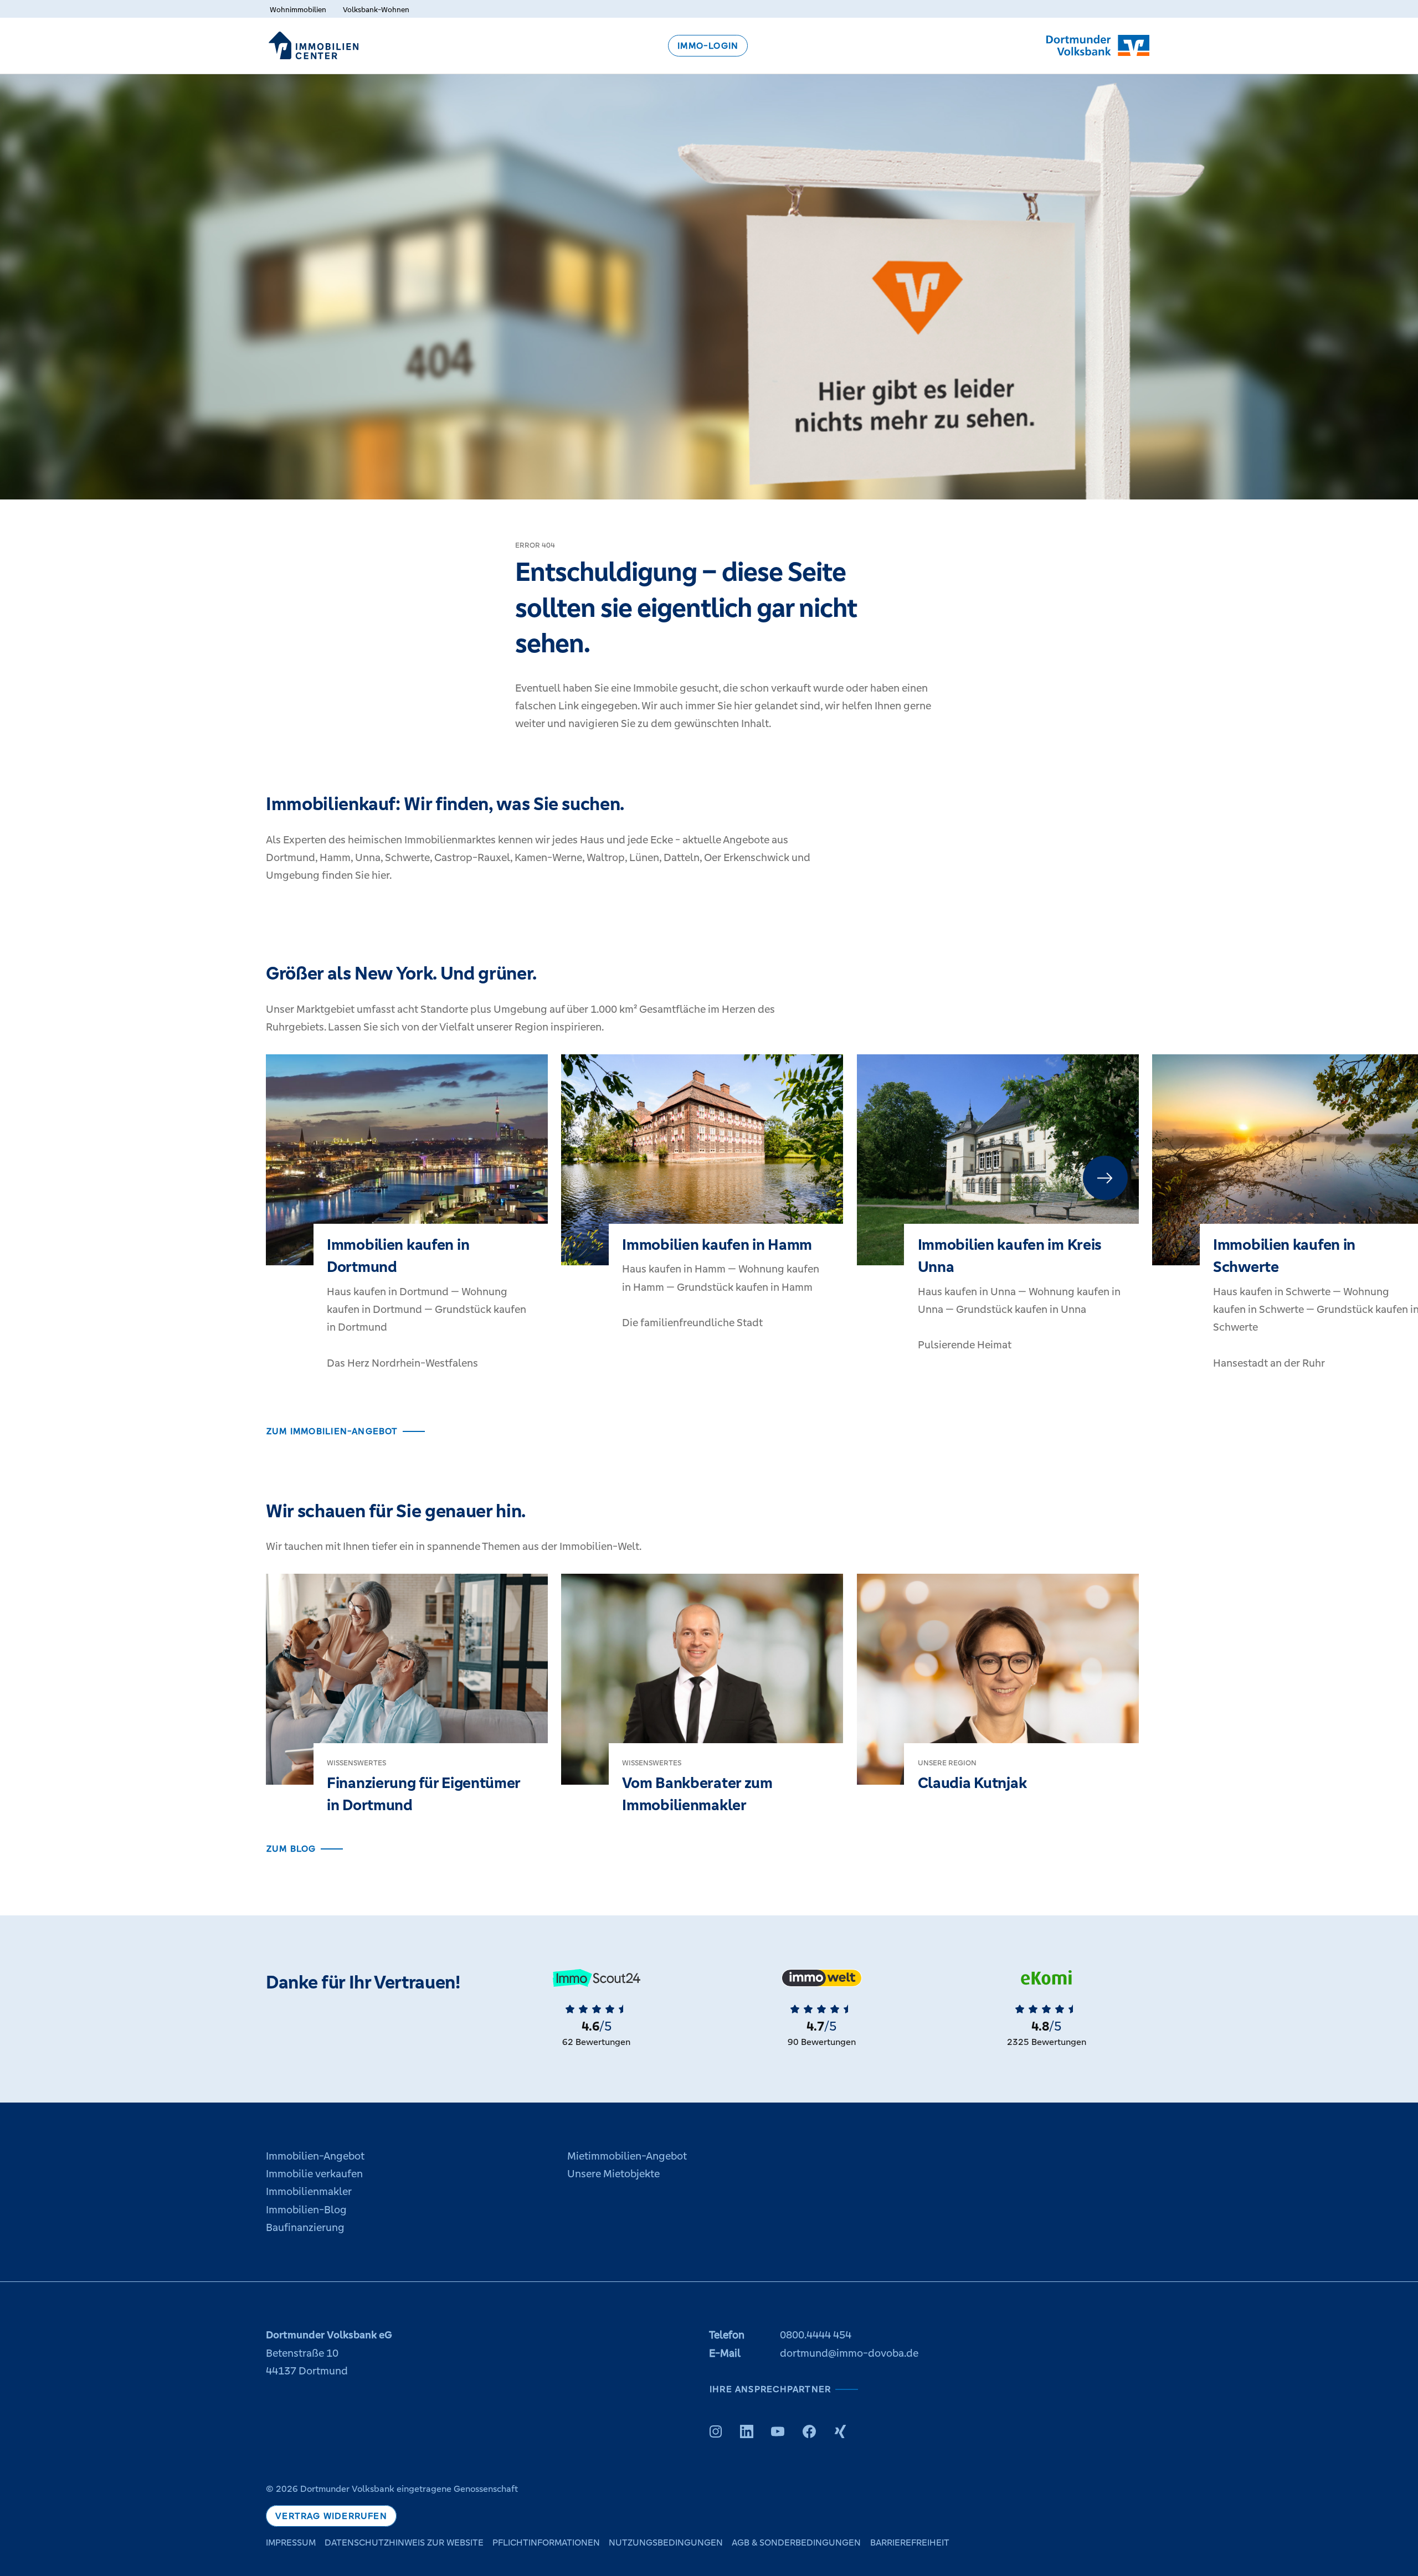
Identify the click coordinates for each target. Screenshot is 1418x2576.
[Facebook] (809, 2431)
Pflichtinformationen (546, 2542)
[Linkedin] (747, 2431)
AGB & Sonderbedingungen (796, 2542)
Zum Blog (291, 1849)
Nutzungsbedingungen (666, 2542)
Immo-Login (708, 46)
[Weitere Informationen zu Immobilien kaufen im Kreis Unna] (998, 1216)
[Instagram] (716, 2431)
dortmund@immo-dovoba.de (849, 2353)
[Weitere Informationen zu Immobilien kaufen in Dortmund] (407, 1225)
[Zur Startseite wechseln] (314, 45)
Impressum (291, 2542)
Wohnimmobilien (298, 10)
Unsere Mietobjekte (613, 2174)
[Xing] (840, 2431)
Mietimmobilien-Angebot (627, 2156)
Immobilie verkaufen (314, 2174)
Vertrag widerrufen (331, 2516)
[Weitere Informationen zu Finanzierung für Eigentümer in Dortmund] (407, 1707)
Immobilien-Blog (306, 2210)
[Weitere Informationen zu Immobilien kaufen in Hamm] (702, 1205)
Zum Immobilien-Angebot (332, 1431)
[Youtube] (778, 2431)
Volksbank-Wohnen (376, 10)
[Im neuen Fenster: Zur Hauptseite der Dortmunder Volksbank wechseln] (1098, 45)
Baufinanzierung (305, 2227)
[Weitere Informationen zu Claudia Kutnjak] (998, 1696)
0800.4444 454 (816, 2335)
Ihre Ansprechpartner (770, 2389)
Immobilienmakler (309, 2191)
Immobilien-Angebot (315, 2156)
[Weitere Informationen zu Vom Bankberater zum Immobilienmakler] (702, 1707)
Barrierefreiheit (910, 2542)
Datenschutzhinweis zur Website (404, 2542)
